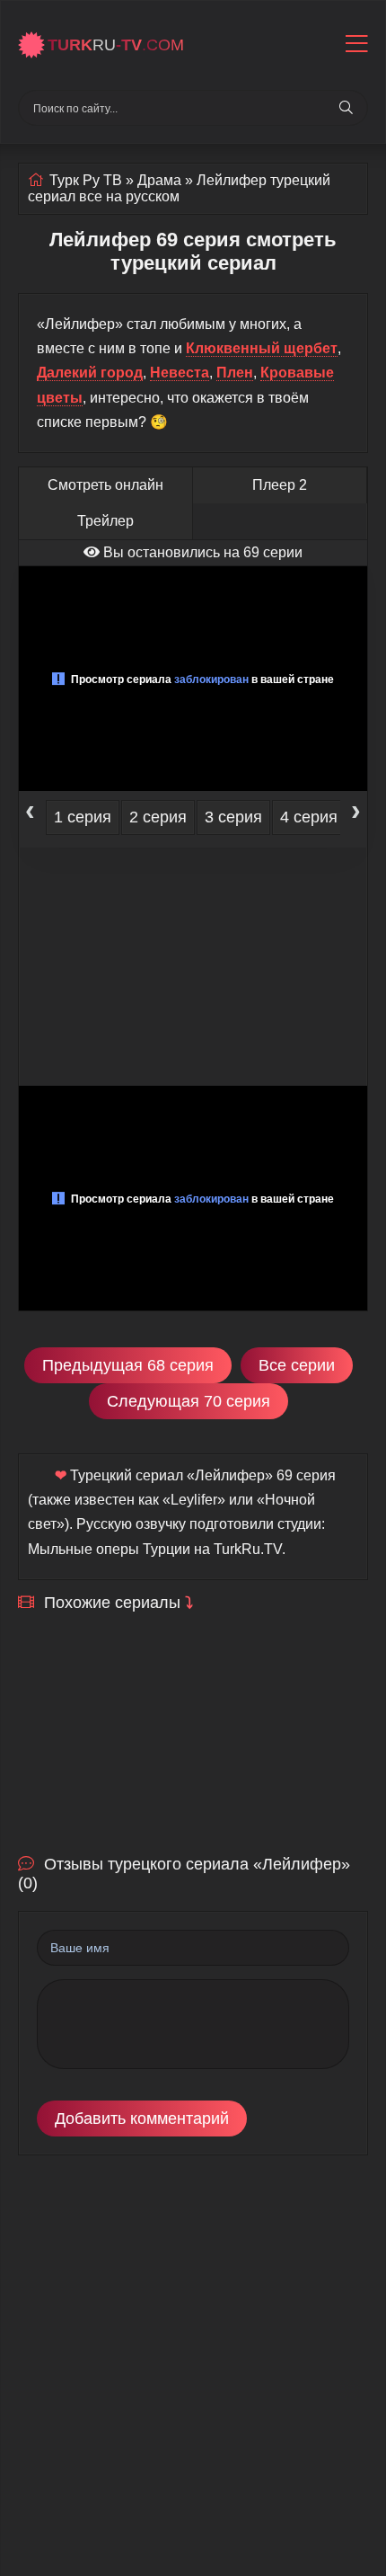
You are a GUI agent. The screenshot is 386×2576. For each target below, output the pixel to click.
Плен (235, 373)
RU (116, 45)
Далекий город (90, 373)
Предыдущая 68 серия (128, 1365)
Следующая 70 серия (189, 1401)
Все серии (297, 1365)
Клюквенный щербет (262, 348)
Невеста (180, 373)
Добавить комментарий (142, 2119)
